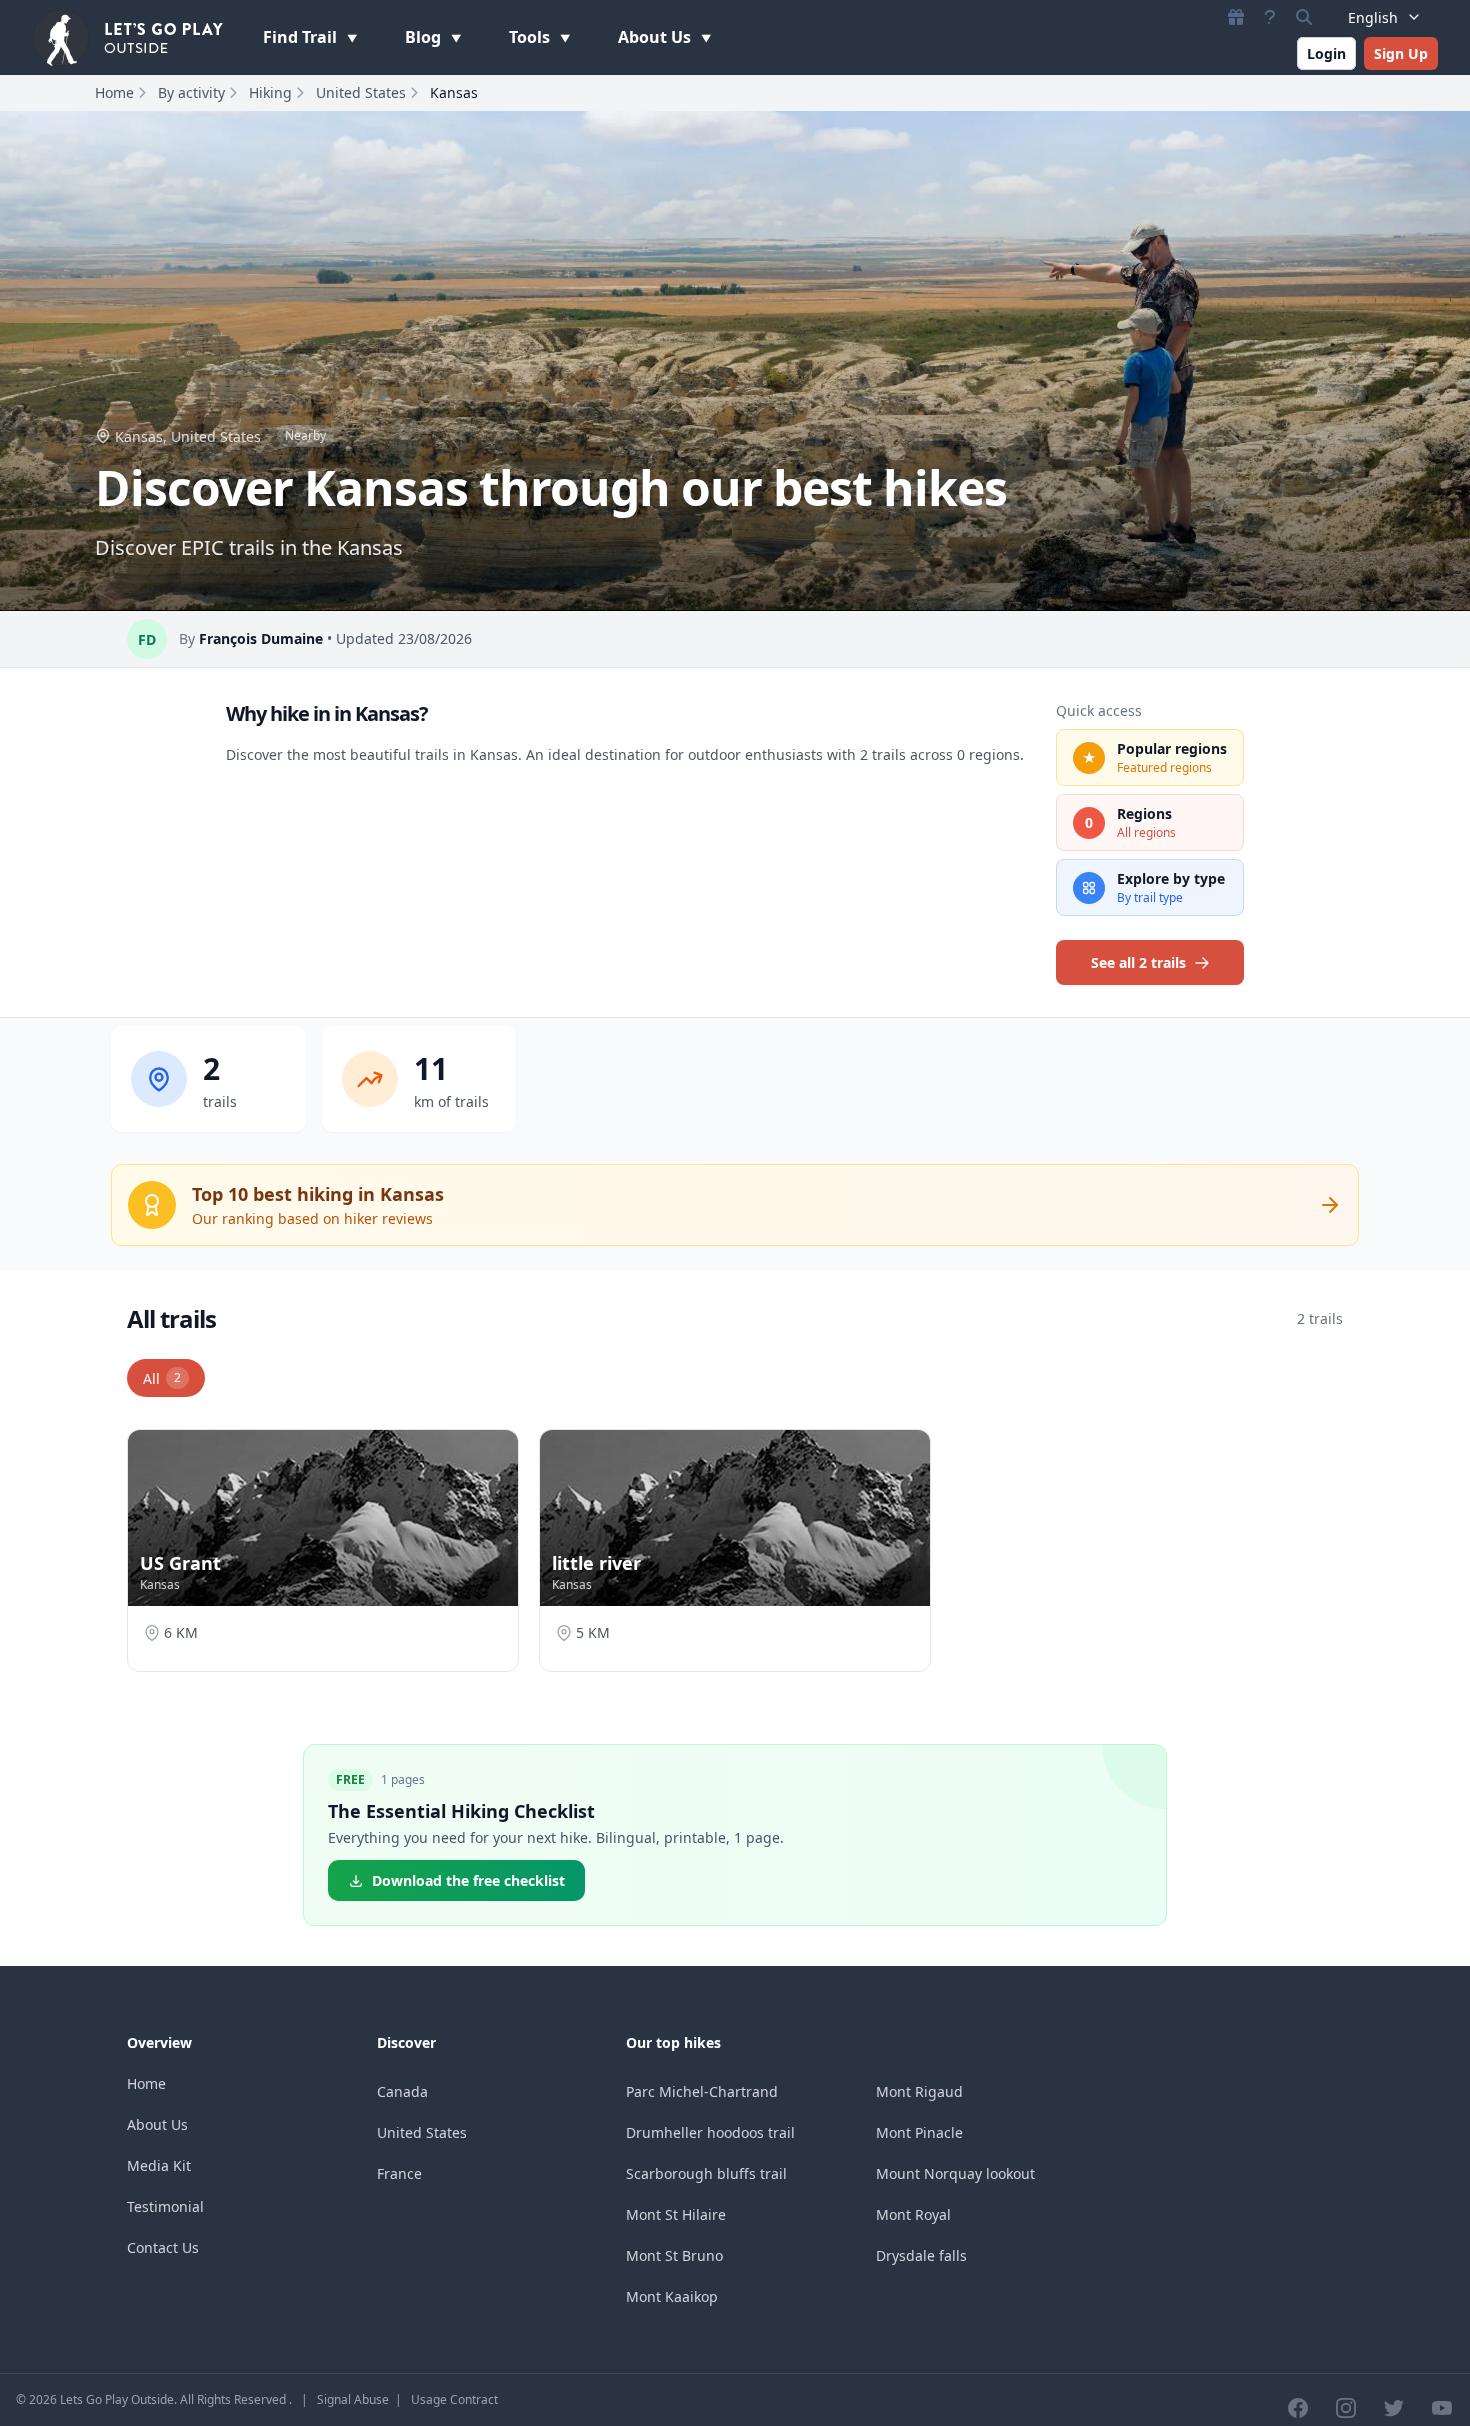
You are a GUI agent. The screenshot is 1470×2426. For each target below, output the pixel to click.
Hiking (270, 92)
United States (361, 92)
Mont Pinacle (919, 2132)
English (1373, 17)
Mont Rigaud (919, 2091)
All (162, 1378)
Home (114, 92)
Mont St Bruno (674, 2255)
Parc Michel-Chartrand (702, 2091)
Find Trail (302, 37)
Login (1326, 53)
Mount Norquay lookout (955, 2173)
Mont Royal (913, 2214)
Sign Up (1401, 53)
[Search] (1304, 17)
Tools (531, 37)
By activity (191, 92)
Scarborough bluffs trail (706, 2173)
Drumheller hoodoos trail (710, 2132)
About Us (656, 37)
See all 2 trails (1138, 962)
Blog (425, 37)
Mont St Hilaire (676, 2214)
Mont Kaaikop (672, 2296)
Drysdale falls (921, 2255)
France (399, 2173)
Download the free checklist (468, 1880)
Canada (402, 2091)
